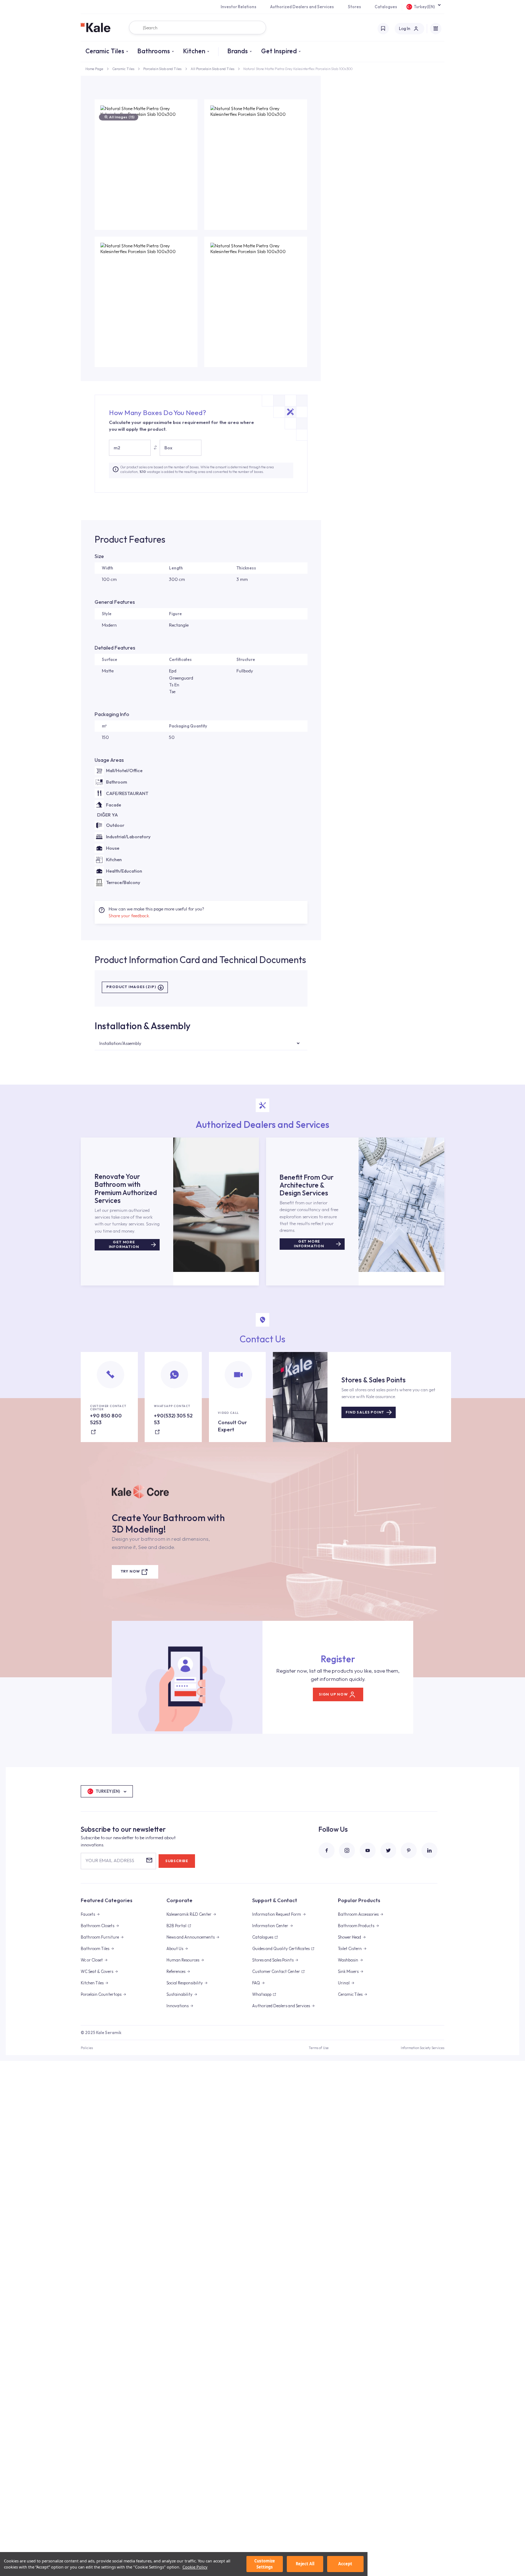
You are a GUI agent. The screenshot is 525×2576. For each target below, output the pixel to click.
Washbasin (348, 1960)
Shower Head (349, 1937)
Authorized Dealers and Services (302, 7)
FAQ (256, 1983)
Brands (238, 51)
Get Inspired (279, 51)
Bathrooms (154, 51)
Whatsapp (262, 1994)
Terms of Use (319, 2048)
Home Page (94, 69)
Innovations (177, 2006)
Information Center (270, 1926)
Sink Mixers (348, 1972)
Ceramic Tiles (105, 51)
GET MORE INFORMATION (124, 1244)
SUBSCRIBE (177, 1861)
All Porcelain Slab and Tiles (212, 69)
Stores (354, 7)
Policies (87, 2048)
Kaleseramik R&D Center (189, 1914)
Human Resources (183, 1960)
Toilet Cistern (350, 1949)
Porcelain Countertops (101, 1994)
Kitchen (194, 51)
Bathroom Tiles (95, 1949)
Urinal (344, 1983)
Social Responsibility (185, 1983)
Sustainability (179, 1994)
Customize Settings (265, 2564)
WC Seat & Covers (97, 1972)
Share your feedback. (129, 916)
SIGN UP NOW (333, 1694)
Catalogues (386, 7)
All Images (122, 117)
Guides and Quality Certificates (281, 1949)
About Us (175, 1949)
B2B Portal (176, 1926)
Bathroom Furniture (100, 1937)
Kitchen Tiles (92, 1983)
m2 (117, 448)
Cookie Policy (195, 2567)
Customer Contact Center (276, 1972)
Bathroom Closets (97, 1926)
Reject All (305, 2564)
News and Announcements (191, 1937)
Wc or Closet (92, 1960)
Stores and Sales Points (273, 1960)
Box (168, 448)
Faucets (88, 1914)
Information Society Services (422, 2048)
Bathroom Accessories (358, 1914)
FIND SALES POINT (365, 1412)
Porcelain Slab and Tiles (162, 69)
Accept (345, 2564)
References (176, 1972)
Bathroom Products (356, 1926)
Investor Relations (239, 7)
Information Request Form (277, 1914)
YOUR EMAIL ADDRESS (110, 1860)
